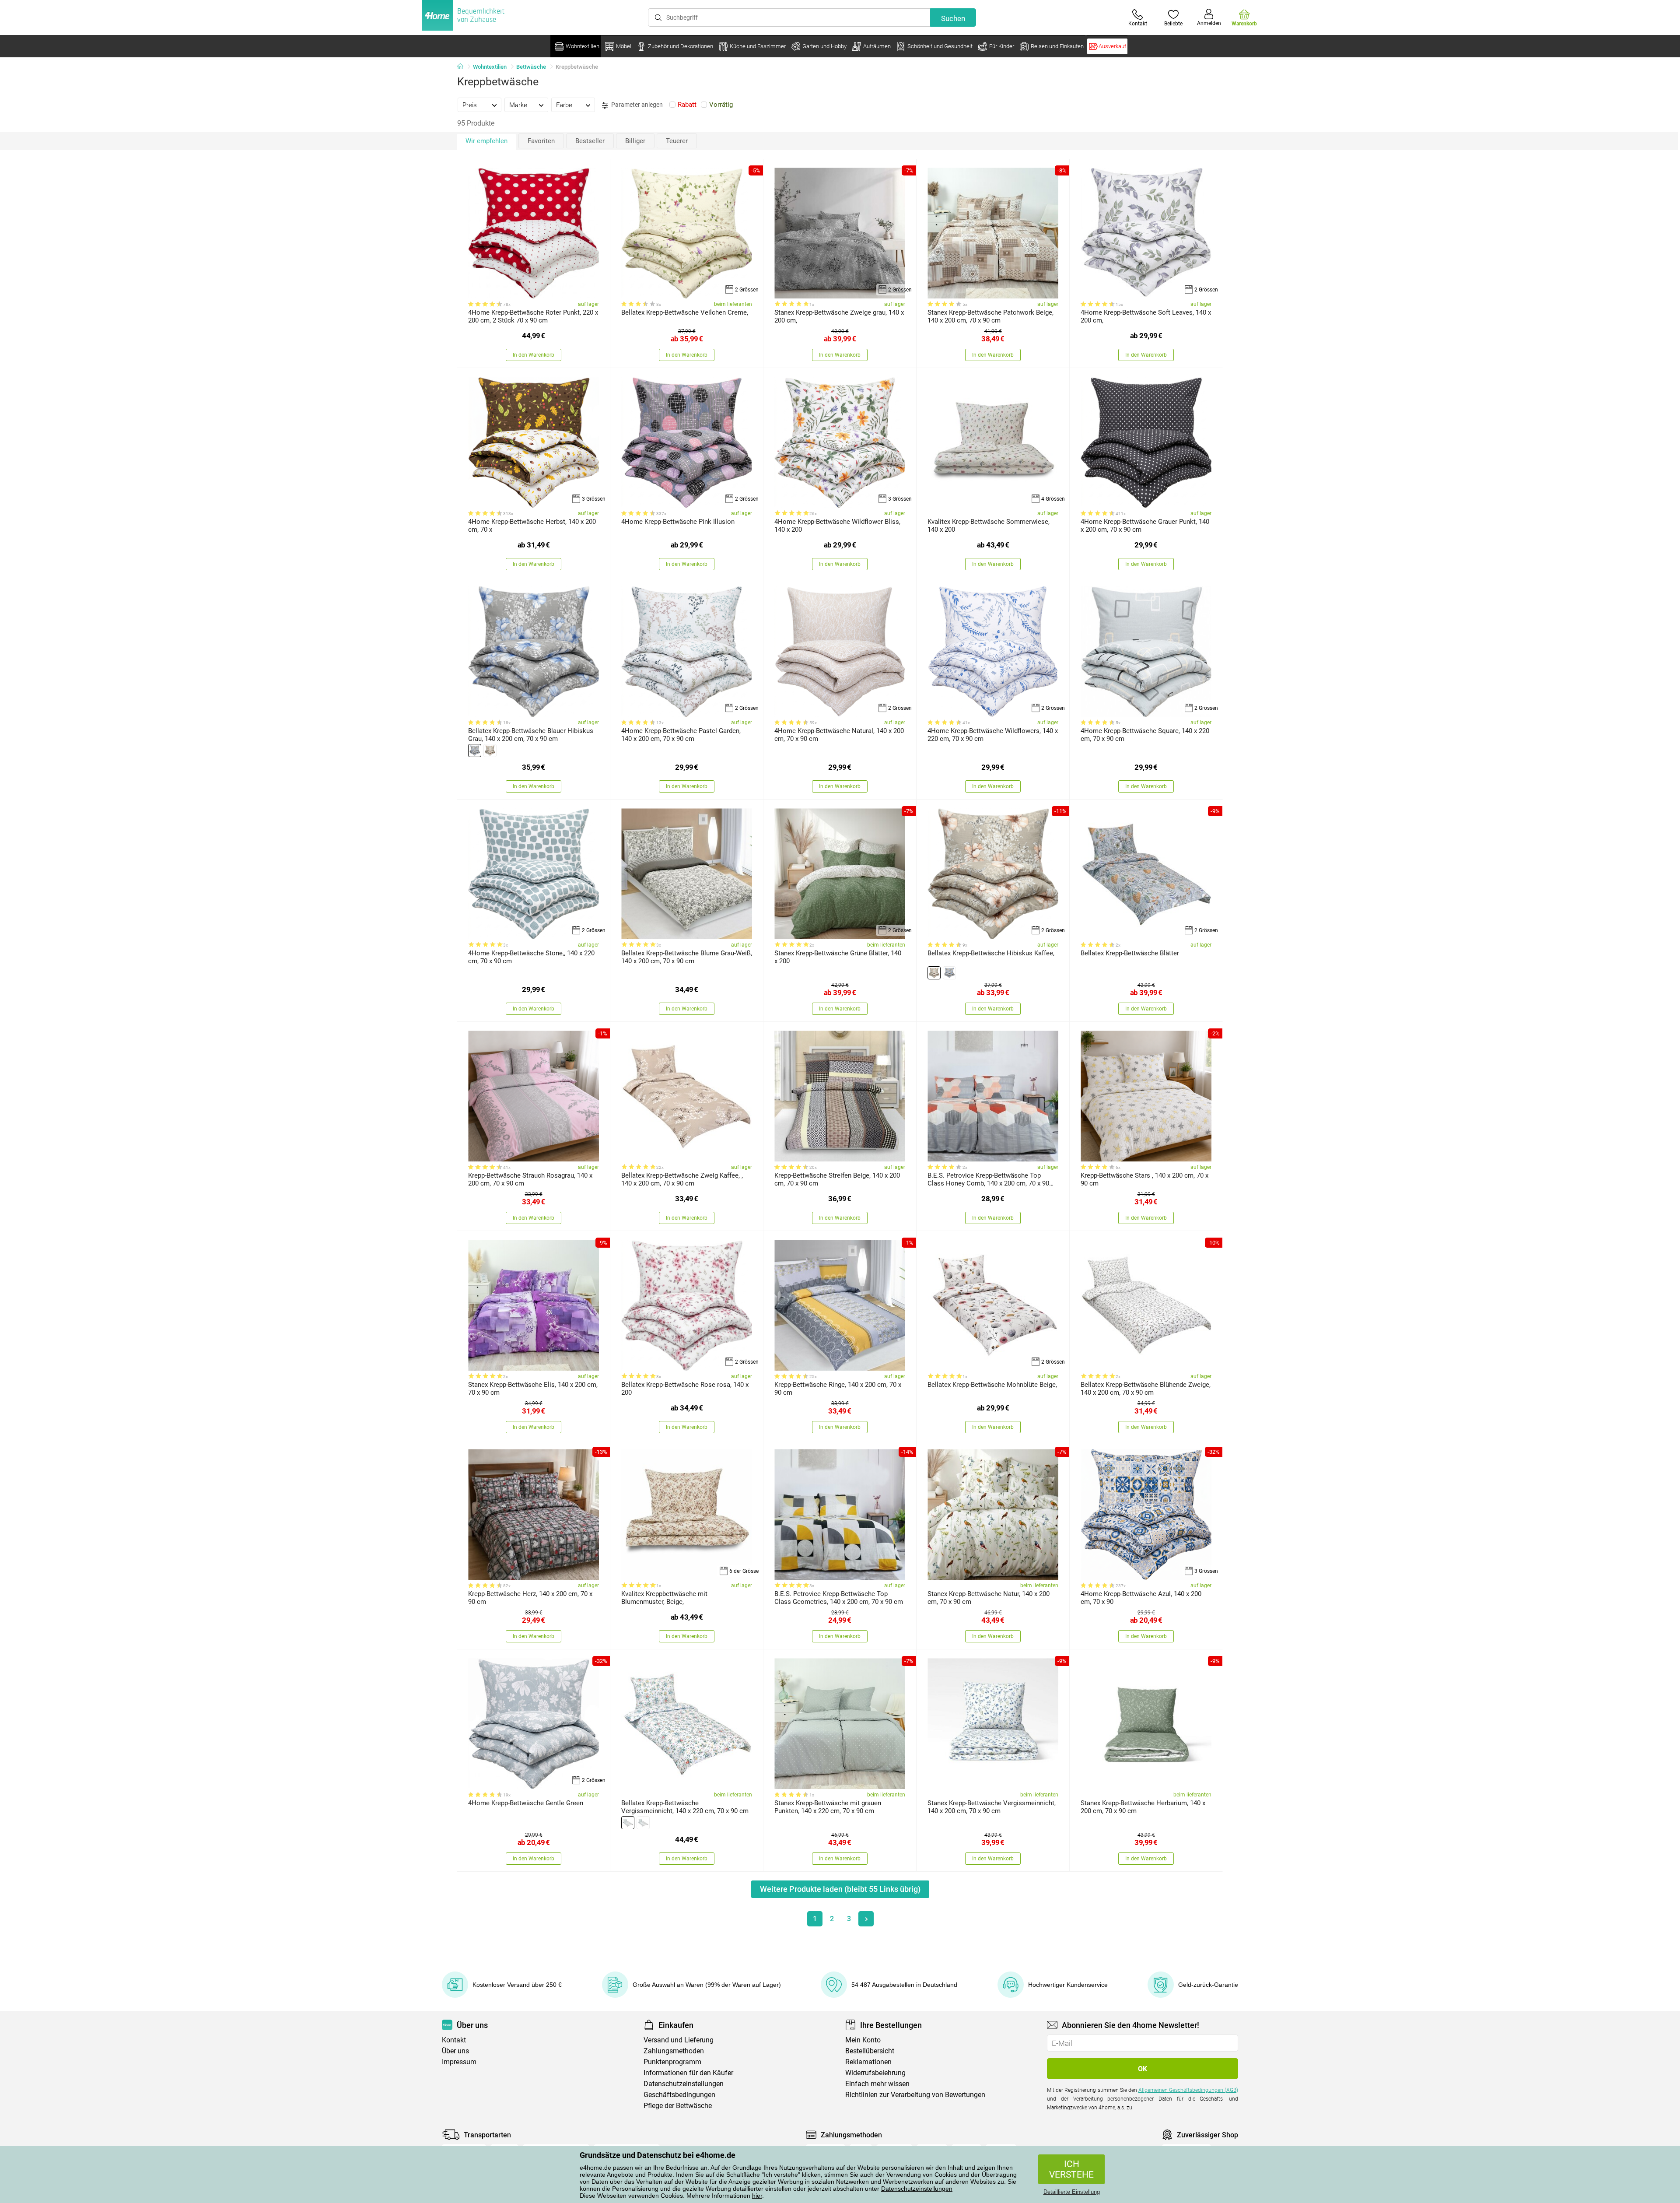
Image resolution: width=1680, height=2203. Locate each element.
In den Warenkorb (534, 355)
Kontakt (454, 2040)
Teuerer (677, 141)
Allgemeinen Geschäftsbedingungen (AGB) (1188, 2090)
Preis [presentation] (470, 105)
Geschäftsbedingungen (679, 2095)
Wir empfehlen (486, 141)
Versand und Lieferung (679, 2040)
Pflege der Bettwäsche (678, 2106)
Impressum (459, 2062)
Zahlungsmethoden (674, 2051)
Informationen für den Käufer (688, 2073)
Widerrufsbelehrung (875, 2073)
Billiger (635, 141)
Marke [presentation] (518, 105)
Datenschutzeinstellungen (917, 2189)
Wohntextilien (490, 67)
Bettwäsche (531, 67)
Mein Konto (863, 2040)
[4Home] (463, 67)
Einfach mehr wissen (877, 2084)
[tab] (479, 105)
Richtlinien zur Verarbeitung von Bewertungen (915, 2095)
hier (757, 2196)
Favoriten (541, 141)
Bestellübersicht (870, 2051)
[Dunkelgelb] (643, 1823)
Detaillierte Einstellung (1072, 2192)
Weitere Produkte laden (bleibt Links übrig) (840, 1889)
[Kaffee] (490, 751)
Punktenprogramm (672, 2062)
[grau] (475, 751)
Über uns (455, 2051)
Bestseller (590, 141)
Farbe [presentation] (564, 105)
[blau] (628, 1823)
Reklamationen (868, 2062)
